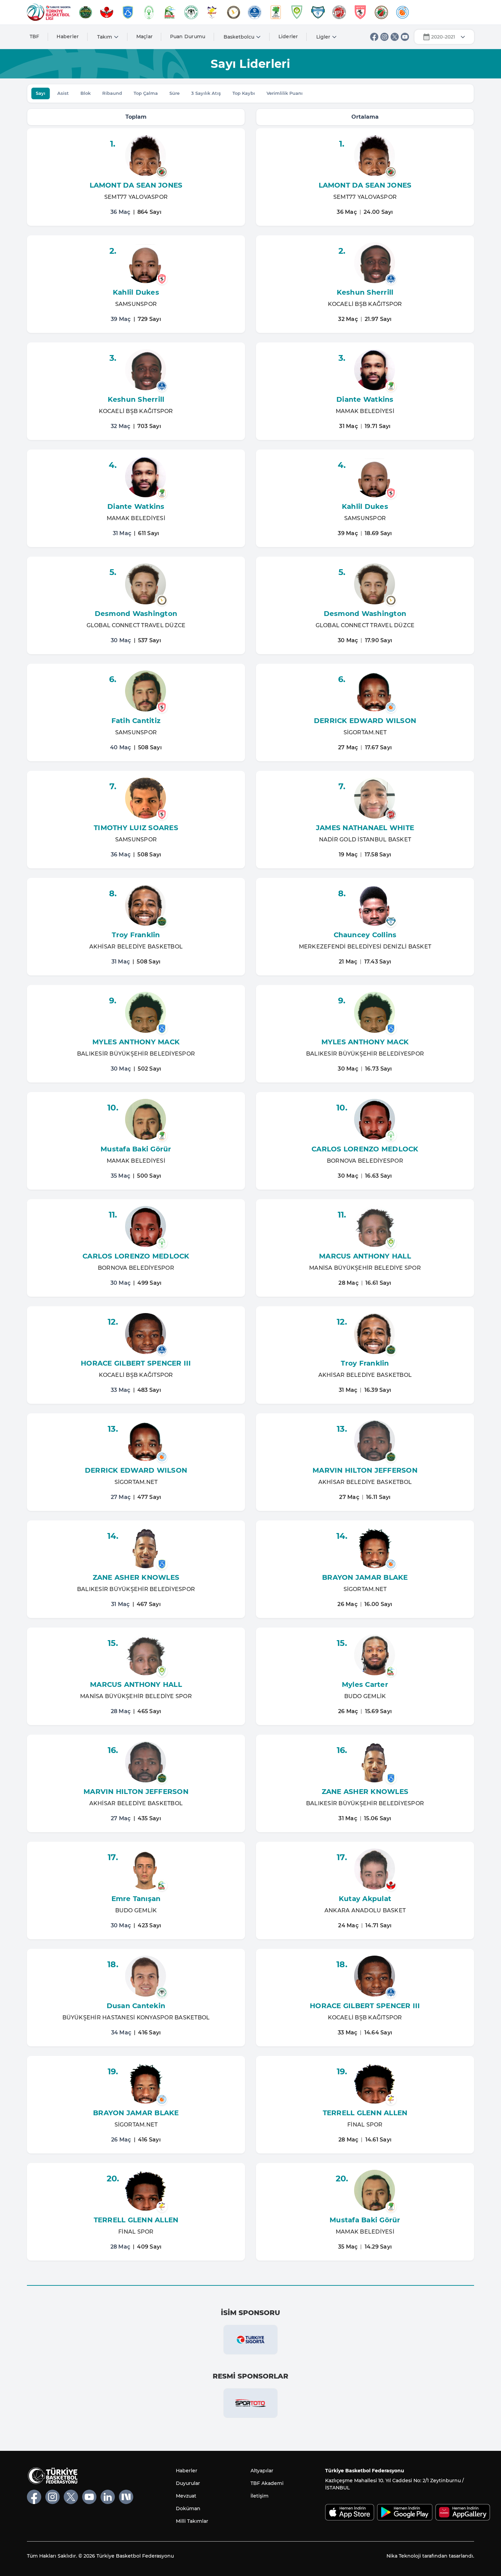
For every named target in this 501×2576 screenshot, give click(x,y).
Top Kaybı (244, 93)
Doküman (188, 2508)
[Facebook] (374, 37)
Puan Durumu (188, 36)
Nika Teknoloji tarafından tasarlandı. (430, 2556)
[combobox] (444, 37)
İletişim (260, 2496)
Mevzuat (186, 2496)
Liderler (288, 36)
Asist (63, 93)
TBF (35, 36)
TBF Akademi (267, 2483)
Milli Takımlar (192, 2521)
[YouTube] (405, 37)
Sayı (41, 93)
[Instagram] (384, 37)
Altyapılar (262, 2471)
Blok (86, 93)
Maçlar (145, 36)
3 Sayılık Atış (206, 93)
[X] (395, 37)
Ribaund (112, 93)
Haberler (68, 36)
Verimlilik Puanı (285, 93)
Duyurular (188, 2483)
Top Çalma (146, 93)
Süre (174, 93)
